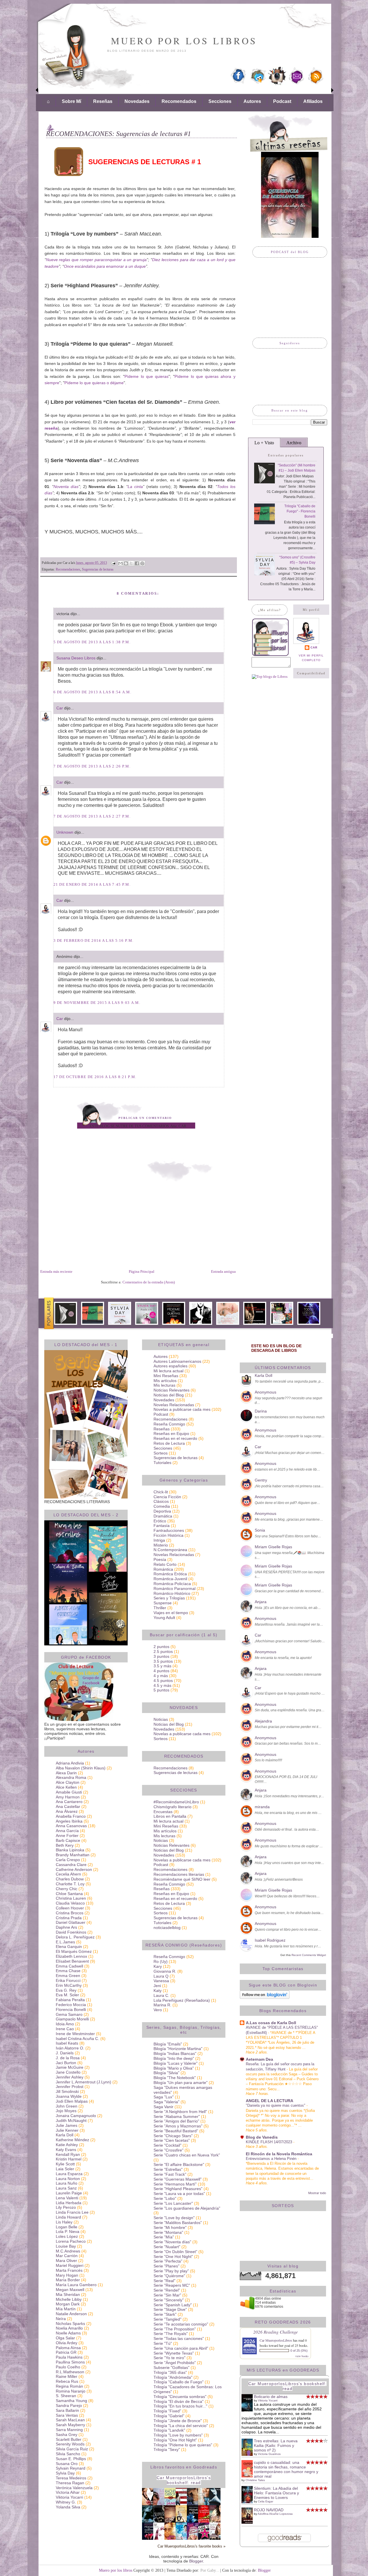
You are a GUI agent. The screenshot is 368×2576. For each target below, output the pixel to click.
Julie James (67, 2125)
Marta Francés (69, 2270)
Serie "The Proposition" (175, 2329)
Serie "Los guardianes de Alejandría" (187, 2208)
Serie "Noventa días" (172, 2242)
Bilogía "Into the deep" (174, 2058)
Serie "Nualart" (167, 2247)
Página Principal (142, 1271)
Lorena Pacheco (71, 2241)
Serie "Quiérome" (169, 2276)
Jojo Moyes (66, 2111)
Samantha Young (71, 2401)
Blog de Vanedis (262, 2137)
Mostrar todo (317, 2193)
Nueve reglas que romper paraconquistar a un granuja (96, 260)
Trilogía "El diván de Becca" (179, 2401)
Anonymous (266, 1392)
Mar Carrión (67, 2256)
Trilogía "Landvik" (169, 2430)
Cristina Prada (69, 1918)
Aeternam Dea (259, 2059)
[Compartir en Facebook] (137, 563)
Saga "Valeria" (166, 2102)
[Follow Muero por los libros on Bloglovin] (265, 1997)
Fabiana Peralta (70, 2000)
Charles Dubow (70, 1879)
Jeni (157, 1986)
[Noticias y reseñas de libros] (270, 676)
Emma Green (68, 1976)
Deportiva (162, 1511)
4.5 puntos (163, 1681)
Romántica (163, 1569)
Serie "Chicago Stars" (173, 2136)
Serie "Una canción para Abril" (181, 2348)
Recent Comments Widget (309, 1955)
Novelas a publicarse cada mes (182, 1409)
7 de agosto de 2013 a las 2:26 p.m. (92, 766)
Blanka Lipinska (70, 1850)
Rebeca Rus (67, 2381)
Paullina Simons (70, 2362)
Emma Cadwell (69, 1966)
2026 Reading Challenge (276, 2332)
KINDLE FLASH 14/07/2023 (270, 2142)
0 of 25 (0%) (299, 2351)
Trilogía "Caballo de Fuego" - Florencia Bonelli (300, 511)
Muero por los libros (184, 41)
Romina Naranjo (71, 2391)
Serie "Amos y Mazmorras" (178, 2126)
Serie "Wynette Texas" (174, 2353)
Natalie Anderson (71, 2314)
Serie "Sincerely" (169, 2300)
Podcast (282, 101)
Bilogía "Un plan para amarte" (181, 2083)
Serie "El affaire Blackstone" (179, 2164)
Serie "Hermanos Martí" (175, 2184)
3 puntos (161, 1656)
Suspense (163, 1603)
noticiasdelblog (167, 1928)
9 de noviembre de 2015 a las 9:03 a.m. (97, 1003)
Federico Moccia (71, 2005)
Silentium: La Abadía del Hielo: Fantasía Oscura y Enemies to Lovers (276, 2493)
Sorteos (161, 1453)
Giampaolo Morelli (72, 2019)
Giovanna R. (165, 1971)
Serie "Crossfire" (168, 2150)
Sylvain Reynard (71, 2468)
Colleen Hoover (70, 1908)
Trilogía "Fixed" (167, 2411)
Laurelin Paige (69, 2193)
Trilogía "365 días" (170, 2372)
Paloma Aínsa (68, 2348)
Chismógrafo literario (172, 1807)
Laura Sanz (66, 2188)
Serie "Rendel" (167, 2290)
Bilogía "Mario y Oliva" (174, 2068)
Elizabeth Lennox (71, 1956)
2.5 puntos (163, 1651)
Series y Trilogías (169, 1598)
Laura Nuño (67, 2183)
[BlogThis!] (126, 563)
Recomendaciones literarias (179, 1874)
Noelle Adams (68, 2333)
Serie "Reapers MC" (172, 2285)
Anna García (67, 1831)
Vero (158, 2010)
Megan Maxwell (70, 2290)
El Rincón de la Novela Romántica (279, 2154)
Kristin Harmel (69, 2159)
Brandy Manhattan (73, 1855)
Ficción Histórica (168, 1535)
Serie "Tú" (163, 2343)
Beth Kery (65, 1845)
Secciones (220, 101)
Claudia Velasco (70, 1903)
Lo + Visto (264, 443)
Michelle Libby (69, 2299)
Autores (252, 101)
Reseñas (103, 101)
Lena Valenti (67, 2198)
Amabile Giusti (69, 1792)
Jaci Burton (66, 2063)
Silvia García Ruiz (72, 2449)
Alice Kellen (66, 1787)
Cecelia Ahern (68, 1874)
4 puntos (161, 1671)
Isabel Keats (67, 2043)
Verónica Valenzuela (74, 2488)
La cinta (135, 487)
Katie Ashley (67, 2145)
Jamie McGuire (70, 2067)
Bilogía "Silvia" (166, 2073)
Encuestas (163, 1812)
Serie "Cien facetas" (172, 2140)
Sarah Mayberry (70, 2425)
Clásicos (161, 1501)
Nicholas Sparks (70, 2324)
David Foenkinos (71, 1932)
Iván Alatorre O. (70, 2048)
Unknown (65, 832)
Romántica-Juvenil (170, 1579)
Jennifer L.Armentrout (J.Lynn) (84, 2082)
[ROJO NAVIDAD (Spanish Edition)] (249, 2522)
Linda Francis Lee (72, 2212)
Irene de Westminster (75, 2034)
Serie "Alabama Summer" (177, 2116)
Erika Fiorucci (68, 1980)
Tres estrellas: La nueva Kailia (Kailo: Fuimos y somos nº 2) (276, 2445)
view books (302, 2356)
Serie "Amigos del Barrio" (176, 2121)
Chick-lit (161, 1492)
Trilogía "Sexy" (167, 2449)
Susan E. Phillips (71, 2459)
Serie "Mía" (164, 2237)
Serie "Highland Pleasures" (178, 2189)
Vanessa (161, 1981)
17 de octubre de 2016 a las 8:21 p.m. (95, 1077)
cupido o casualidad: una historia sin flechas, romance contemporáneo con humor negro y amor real (286, 2469)
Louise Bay (66, 2246)
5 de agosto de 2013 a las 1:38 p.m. (92, 642)
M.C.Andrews (68, 2251)
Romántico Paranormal (175, 1589)
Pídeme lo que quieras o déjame (94, 383)
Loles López (67, 2236)
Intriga (159, 1540)
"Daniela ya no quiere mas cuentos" (276, 2105)
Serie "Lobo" (165, 2198)
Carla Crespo (68, 1860)
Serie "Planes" (166, 2266)
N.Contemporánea (170, 1550)
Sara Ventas (67, 2415)
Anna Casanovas (71, 1826)
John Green (67, 2106)
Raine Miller (67, 2376)
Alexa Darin (66, 1773)
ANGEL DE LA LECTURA (270, 2101)
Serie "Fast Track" (170, 2174)
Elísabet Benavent (72, 1961)
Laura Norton (68, 2179)
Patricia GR (66, 2352)
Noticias (161, 1719)
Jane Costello (68, 2072)
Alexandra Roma (71, 1777)
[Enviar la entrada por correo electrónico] (113, 563)
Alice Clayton (68, 1782)
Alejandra (263, 1721)
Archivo (294, 443)
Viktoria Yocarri (69, 2497)
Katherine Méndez (72, 2140)
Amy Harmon (68, 1797)
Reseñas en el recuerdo (175, 1438)
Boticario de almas (271, 2397)
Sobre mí (71, 101)
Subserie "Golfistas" (171, 2368)
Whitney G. (66, 2502)
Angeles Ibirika (69, 1821)
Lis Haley (64, 2222)
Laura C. (161, 1995)
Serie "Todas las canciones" (179, 2338)
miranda (262, 1807)
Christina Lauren (71, 1898)
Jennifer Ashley (70, 2077)
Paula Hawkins (69, 2357)
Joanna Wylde (69, 2096)
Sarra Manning (69, 2430)
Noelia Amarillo (69, 2328)
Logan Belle (67, 2227)
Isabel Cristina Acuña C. (77, 2039)
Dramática (163, 1516)
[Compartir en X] (131, 563)
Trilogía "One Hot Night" (175, 2440)
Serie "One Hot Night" (173, 2257)
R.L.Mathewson (70, 2372)
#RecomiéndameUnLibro (176, 1802)
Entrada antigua (223, 1271)
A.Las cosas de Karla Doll (271, 2023)
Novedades (137, 101)
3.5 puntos (163, 1661)
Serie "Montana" (168, 2232)
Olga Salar (65, 2338)
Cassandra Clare (71, 1865)
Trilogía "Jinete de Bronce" (178, 2421)
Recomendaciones (68, 569)
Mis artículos (165, 1381)
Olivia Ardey (67, 2343)
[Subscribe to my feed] (316, 84)
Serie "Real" (164, 2281)
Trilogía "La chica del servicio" (181, 2426)
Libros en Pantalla (170, 1816)
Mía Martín (66, 2309)
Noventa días (66, 487)
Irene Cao (65, 2029)
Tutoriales (162, 1463)
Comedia (162, 1506)
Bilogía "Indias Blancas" (175, 2053)
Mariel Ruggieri (70, 2265)
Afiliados (313, 101)
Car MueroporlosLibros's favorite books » (191, 2546)
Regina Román (69, 2386)
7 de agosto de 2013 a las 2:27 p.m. (92, 816)
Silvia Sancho (68, 2454)
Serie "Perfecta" (168, 2261)
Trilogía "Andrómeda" (173, 2377)
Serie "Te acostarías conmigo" (181, 2324)
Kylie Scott (65, 2164)
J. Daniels (65, 2053)
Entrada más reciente (56, 1271)
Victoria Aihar (68, 2492)
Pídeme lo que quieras (146, 376)
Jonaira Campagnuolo (76, 2116)
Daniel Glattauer (71, 1922)
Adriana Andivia (70, 1763)
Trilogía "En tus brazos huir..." (180, 2406)
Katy (158, 1991)
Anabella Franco (71, 1816)
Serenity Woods (70, 2444)
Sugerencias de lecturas (98, 569)
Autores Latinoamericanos (177, 1361)
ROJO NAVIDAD (269, 2510)
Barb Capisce (68, 1840)
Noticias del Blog (169, 1395)
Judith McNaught (71, 2120)
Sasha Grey (67, 2435)
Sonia (260, 1530)
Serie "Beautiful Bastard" (176, 2131)
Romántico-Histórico (172, 1593)
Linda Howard (68, 2217)
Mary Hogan (67, 2275)
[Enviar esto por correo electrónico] (120, 563)
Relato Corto (165, 1564)
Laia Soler (65, 2169)
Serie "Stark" (165, 2314)
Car (60, 708)
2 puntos (161, 1647)
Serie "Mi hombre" (170, 2227)
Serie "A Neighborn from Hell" (180, 2112)
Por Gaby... (210, 2570)
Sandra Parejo (69, 2405)
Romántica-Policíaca (172, 1584)
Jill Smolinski (67, 2091)
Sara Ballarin (67, 2410)
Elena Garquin (69, 1947)
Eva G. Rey (66, 1990)
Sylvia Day (65, 2473)
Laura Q (161, 1976)
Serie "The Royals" (171, 2334)
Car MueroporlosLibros (276, 2340)
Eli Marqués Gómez (74, 1951)
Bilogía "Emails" (168, 2044)
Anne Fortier (67, 1836)
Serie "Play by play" (171, 2271)
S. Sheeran (66, 2396)
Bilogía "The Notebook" (175, 2078)
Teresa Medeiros (71, 2478)
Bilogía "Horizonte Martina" (178, 2049)
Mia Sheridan (68, 2294)
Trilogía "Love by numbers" (178, 2435)
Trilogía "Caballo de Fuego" (179, 2382)
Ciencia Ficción (167, 1497)
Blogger (196, 2561)
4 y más (161, 1676)
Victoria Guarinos (269, 2454)
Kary (158, 1966)
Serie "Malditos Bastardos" (178, 2223)
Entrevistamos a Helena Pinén (272, 2159)
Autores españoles (170, 1366)
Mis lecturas (164, 1385)
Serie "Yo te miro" (169, 2358)
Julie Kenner (67, 2130)
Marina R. (162, 2005)
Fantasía (162, 1526)
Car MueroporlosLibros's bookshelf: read (184, 2480)
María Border (68, 2280)
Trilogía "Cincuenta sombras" (180, 2397)
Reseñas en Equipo (171, 1434)
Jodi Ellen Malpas (72, 2101)
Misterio (161, 1545)
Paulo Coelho (68, 2367)
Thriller (160, 1608)
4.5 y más (162, 1685)
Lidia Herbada (69, 2203)
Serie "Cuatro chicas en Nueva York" (187, 2155)
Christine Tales (255, 2480)
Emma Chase (68, 1971)
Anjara (261, 1602)
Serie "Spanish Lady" (173, 2305)
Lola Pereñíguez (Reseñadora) (182, 2000)
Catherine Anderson (74, 1869)
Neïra (61, 2319)
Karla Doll (65, 2135)
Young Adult (164, 1618)
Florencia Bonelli (71, 2009)
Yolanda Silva (68, 2507)
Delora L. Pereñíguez (75, 1937)
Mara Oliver (66, 2261)
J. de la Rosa (68, 2058)
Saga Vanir (163, 2107)
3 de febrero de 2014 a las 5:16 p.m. (94, 940)
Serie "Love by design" (174, 2218)
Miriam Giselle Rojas (273, 1547)
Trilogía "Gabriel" (169, 2416)
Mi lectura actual (168, 1371)
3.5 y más (162, 1666)
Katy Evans (66, 2150)
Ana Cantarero (69, 1802)
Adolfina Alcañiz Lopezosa (275, 2514)
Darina (261, 1411)
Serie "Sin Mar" (167, 2295)
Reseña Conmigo (169, 1424)
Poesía (160, 1559)
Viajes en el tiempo (171, 1613)
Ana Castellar (68, 1806)
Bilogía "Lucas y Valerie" (176, 2063)
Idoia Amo (65, 2024)
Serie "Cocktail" (167, 2145)
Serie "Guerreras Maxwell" (178, 2179)
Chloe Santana (69, 1894)
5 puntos (161, 1690)
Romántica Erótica (170, 1574)
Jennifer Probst (70, 2087)
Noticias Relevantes (171, 1390)
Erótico (160, 1521)
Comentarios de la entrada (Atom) (149, 1282)
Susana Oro (67, 2464)
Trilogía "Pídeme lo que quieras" (183, 2445)
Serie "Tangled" (167, 2319)
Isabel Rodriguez (270, 1940)
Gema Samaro (69, 2014)
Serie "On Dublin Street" (175, 2252)
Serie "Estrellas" (168, 2169)
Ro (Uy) (161, 1961)
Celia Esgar (266, 2501)
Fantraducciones (169, 1530)
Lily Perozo (66, 2207)
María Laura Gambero (76, 2285)
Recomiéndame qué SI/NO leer (182, 1879)
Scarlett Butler (69, 2439)
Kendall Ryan (68, 2154)
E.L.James (65, 1942)
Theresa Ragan (70, 2483)
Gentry (261, 1480)
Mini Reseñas (166, 1376)
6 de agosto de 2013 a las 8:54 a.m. (93, 692)
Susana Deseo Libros (76, 658)
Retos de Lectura (169, 1443)
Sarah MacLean (70, 2420)
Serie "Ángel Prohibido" (175, 2363)
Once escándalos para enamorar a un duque (105, 266)
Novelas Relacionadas (174, 1405)
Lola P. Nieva (68, 2231)
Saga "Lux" (164, 2097)
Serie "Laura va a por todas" (179, 2194)
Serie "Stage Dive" (170, 2309)
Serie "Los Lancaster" (173, 2203)
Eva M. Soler (67, 1995)
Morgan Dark (68, 2304)
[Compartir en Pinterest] (142, 563)
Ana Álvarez (67, 1811)
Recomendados (179, 101)
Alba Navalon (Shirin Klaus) (81, 1768)
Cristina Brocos (70, 1913)
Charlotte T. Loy (70, 1884)
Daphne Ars (66, 1927)
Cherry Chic (67, 1889)
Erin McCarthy (69, 1985)
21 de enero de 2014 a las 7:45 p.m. (92, 884)
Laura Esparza (69, 2174)
